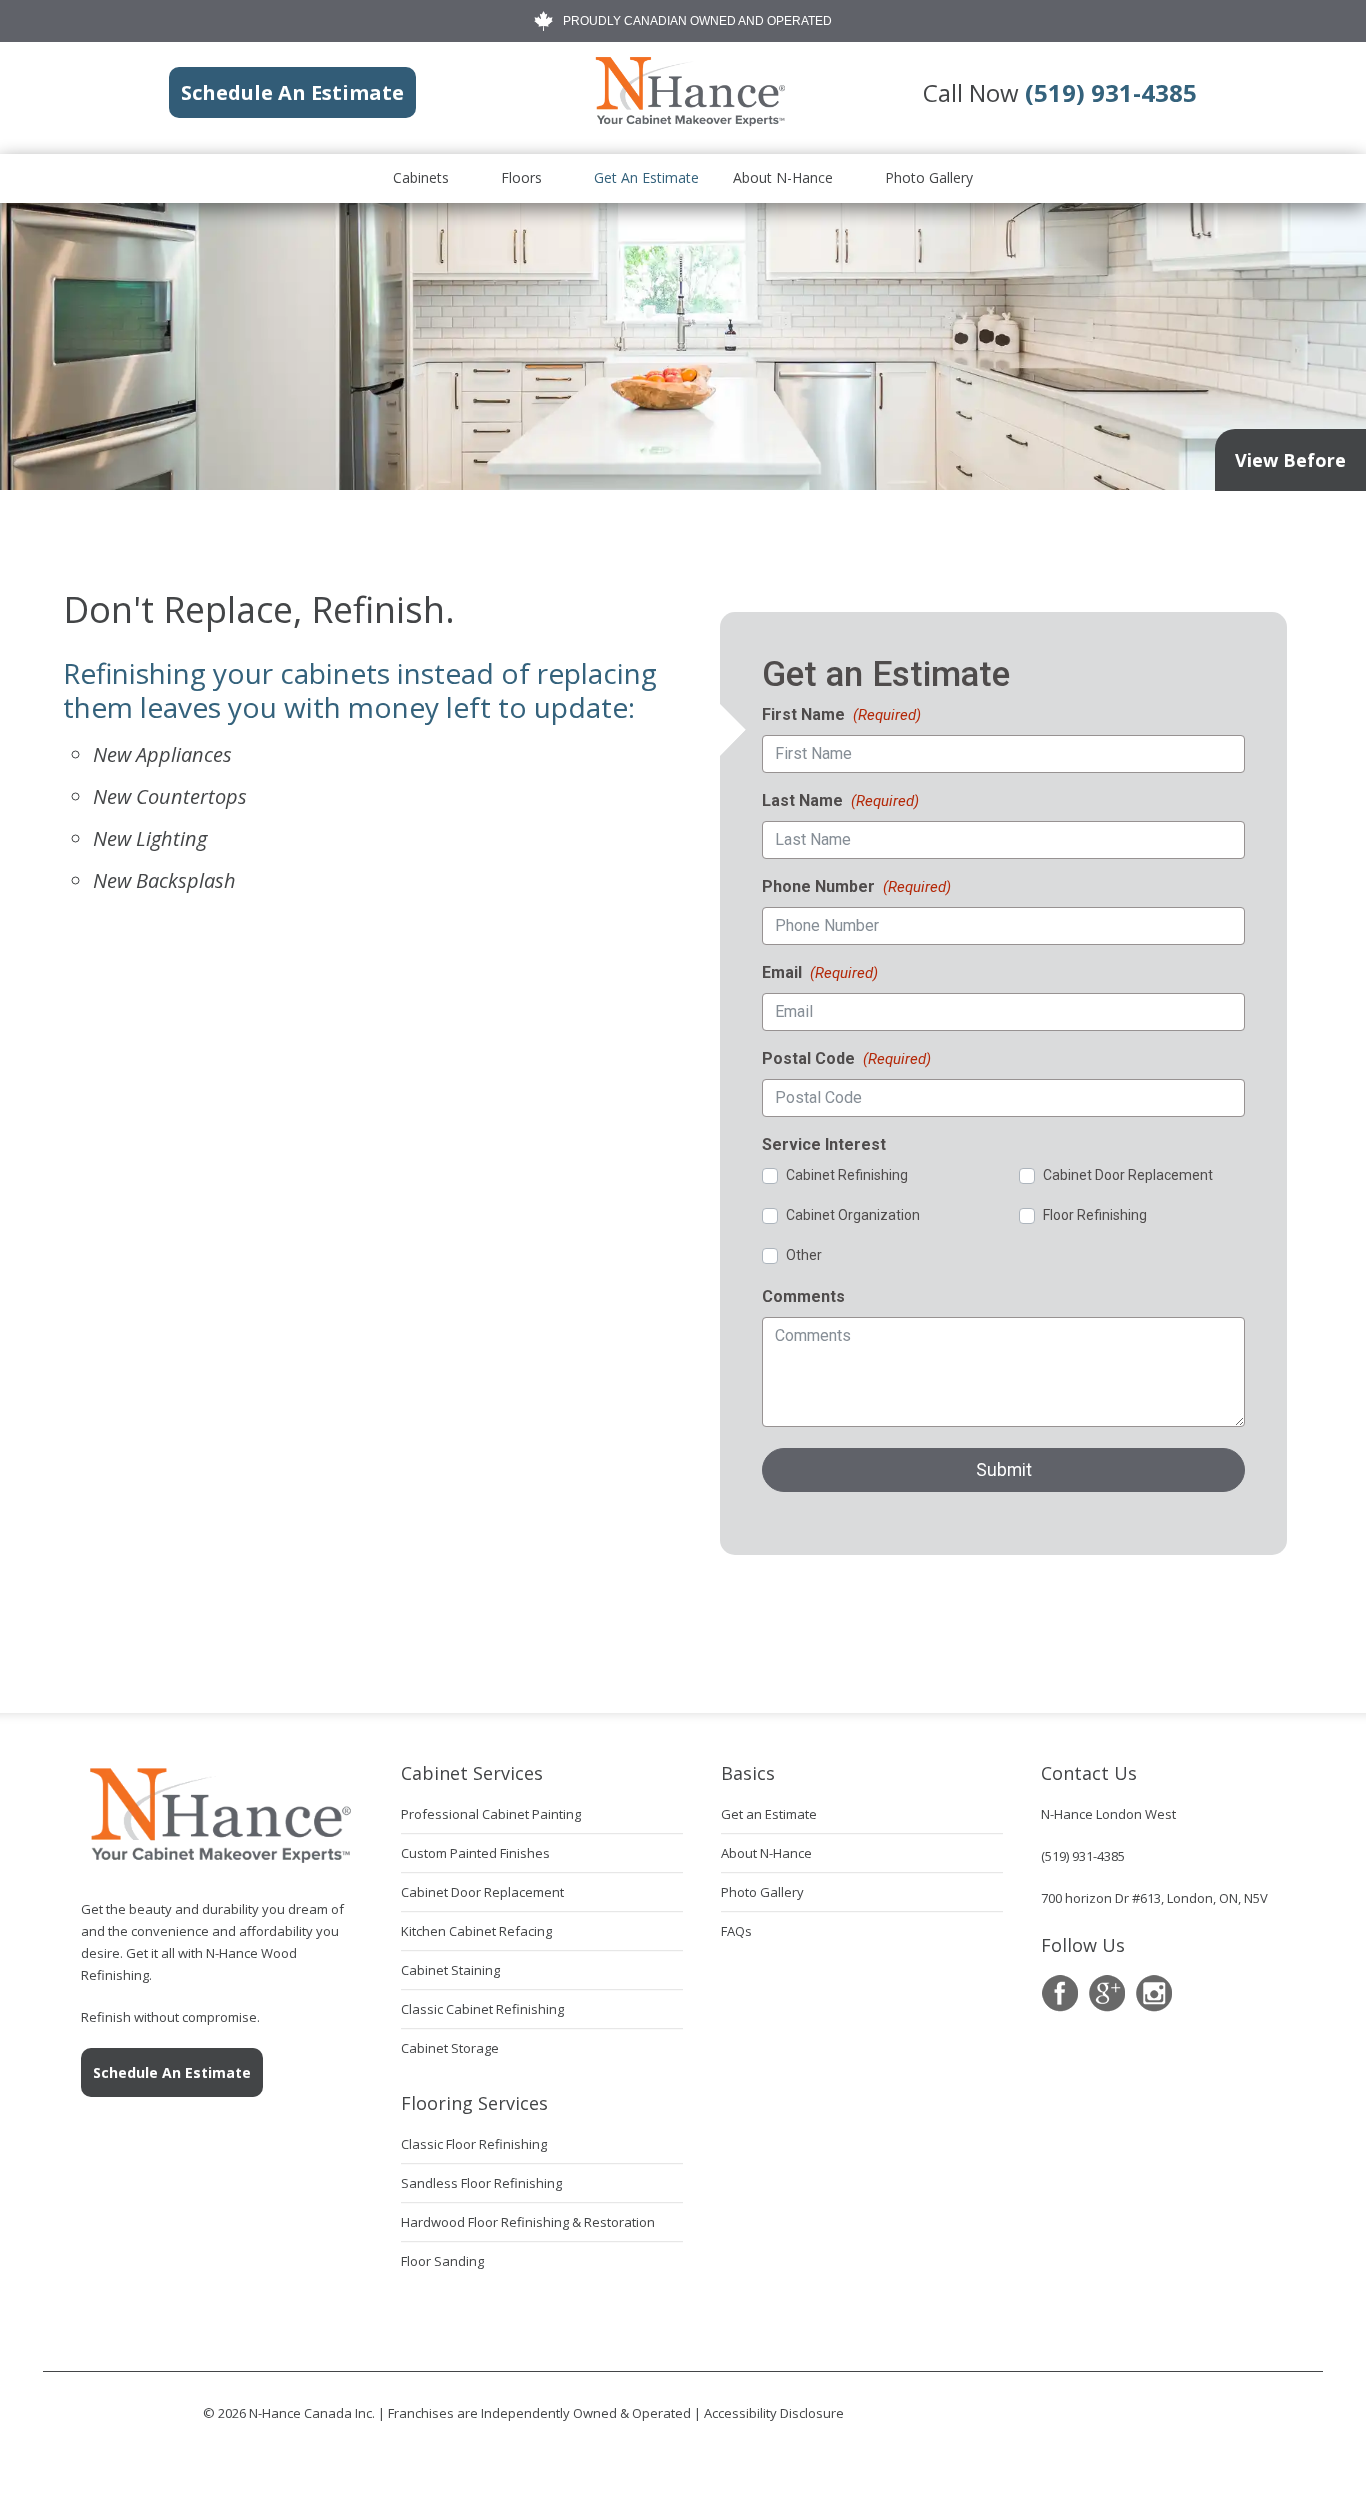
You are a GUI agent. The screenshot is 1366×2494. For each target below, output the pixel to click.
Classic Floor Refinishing (474, 2144)
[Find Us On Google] (1106, 1993)
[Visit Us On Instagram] (1153, 1993)
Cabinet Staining (450, 1970)
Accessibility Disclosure (774, 2413)
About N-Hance (783, 177)
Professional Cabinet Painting (491, 1814)
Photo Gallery (929, 177)
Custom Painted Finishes (475, 1853)
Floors (521, 177)
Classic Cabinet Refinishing (482, 2009)
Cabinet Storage (450, 2048)
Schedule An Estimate (172, 2072)
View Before (1290, 460)
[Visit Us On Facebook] (1059, 1993)
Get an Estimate (646, 177)
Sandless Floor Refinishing (481, 2183)
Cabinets (421, 177)
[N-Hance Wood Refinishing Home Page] (689, 122)
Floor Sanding (442, 2261)
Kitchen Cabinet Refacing (476, 1931)
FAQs (736, 1931)
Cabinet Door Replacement (482, 1892)
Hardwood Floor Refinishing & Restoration (528, 2222)
